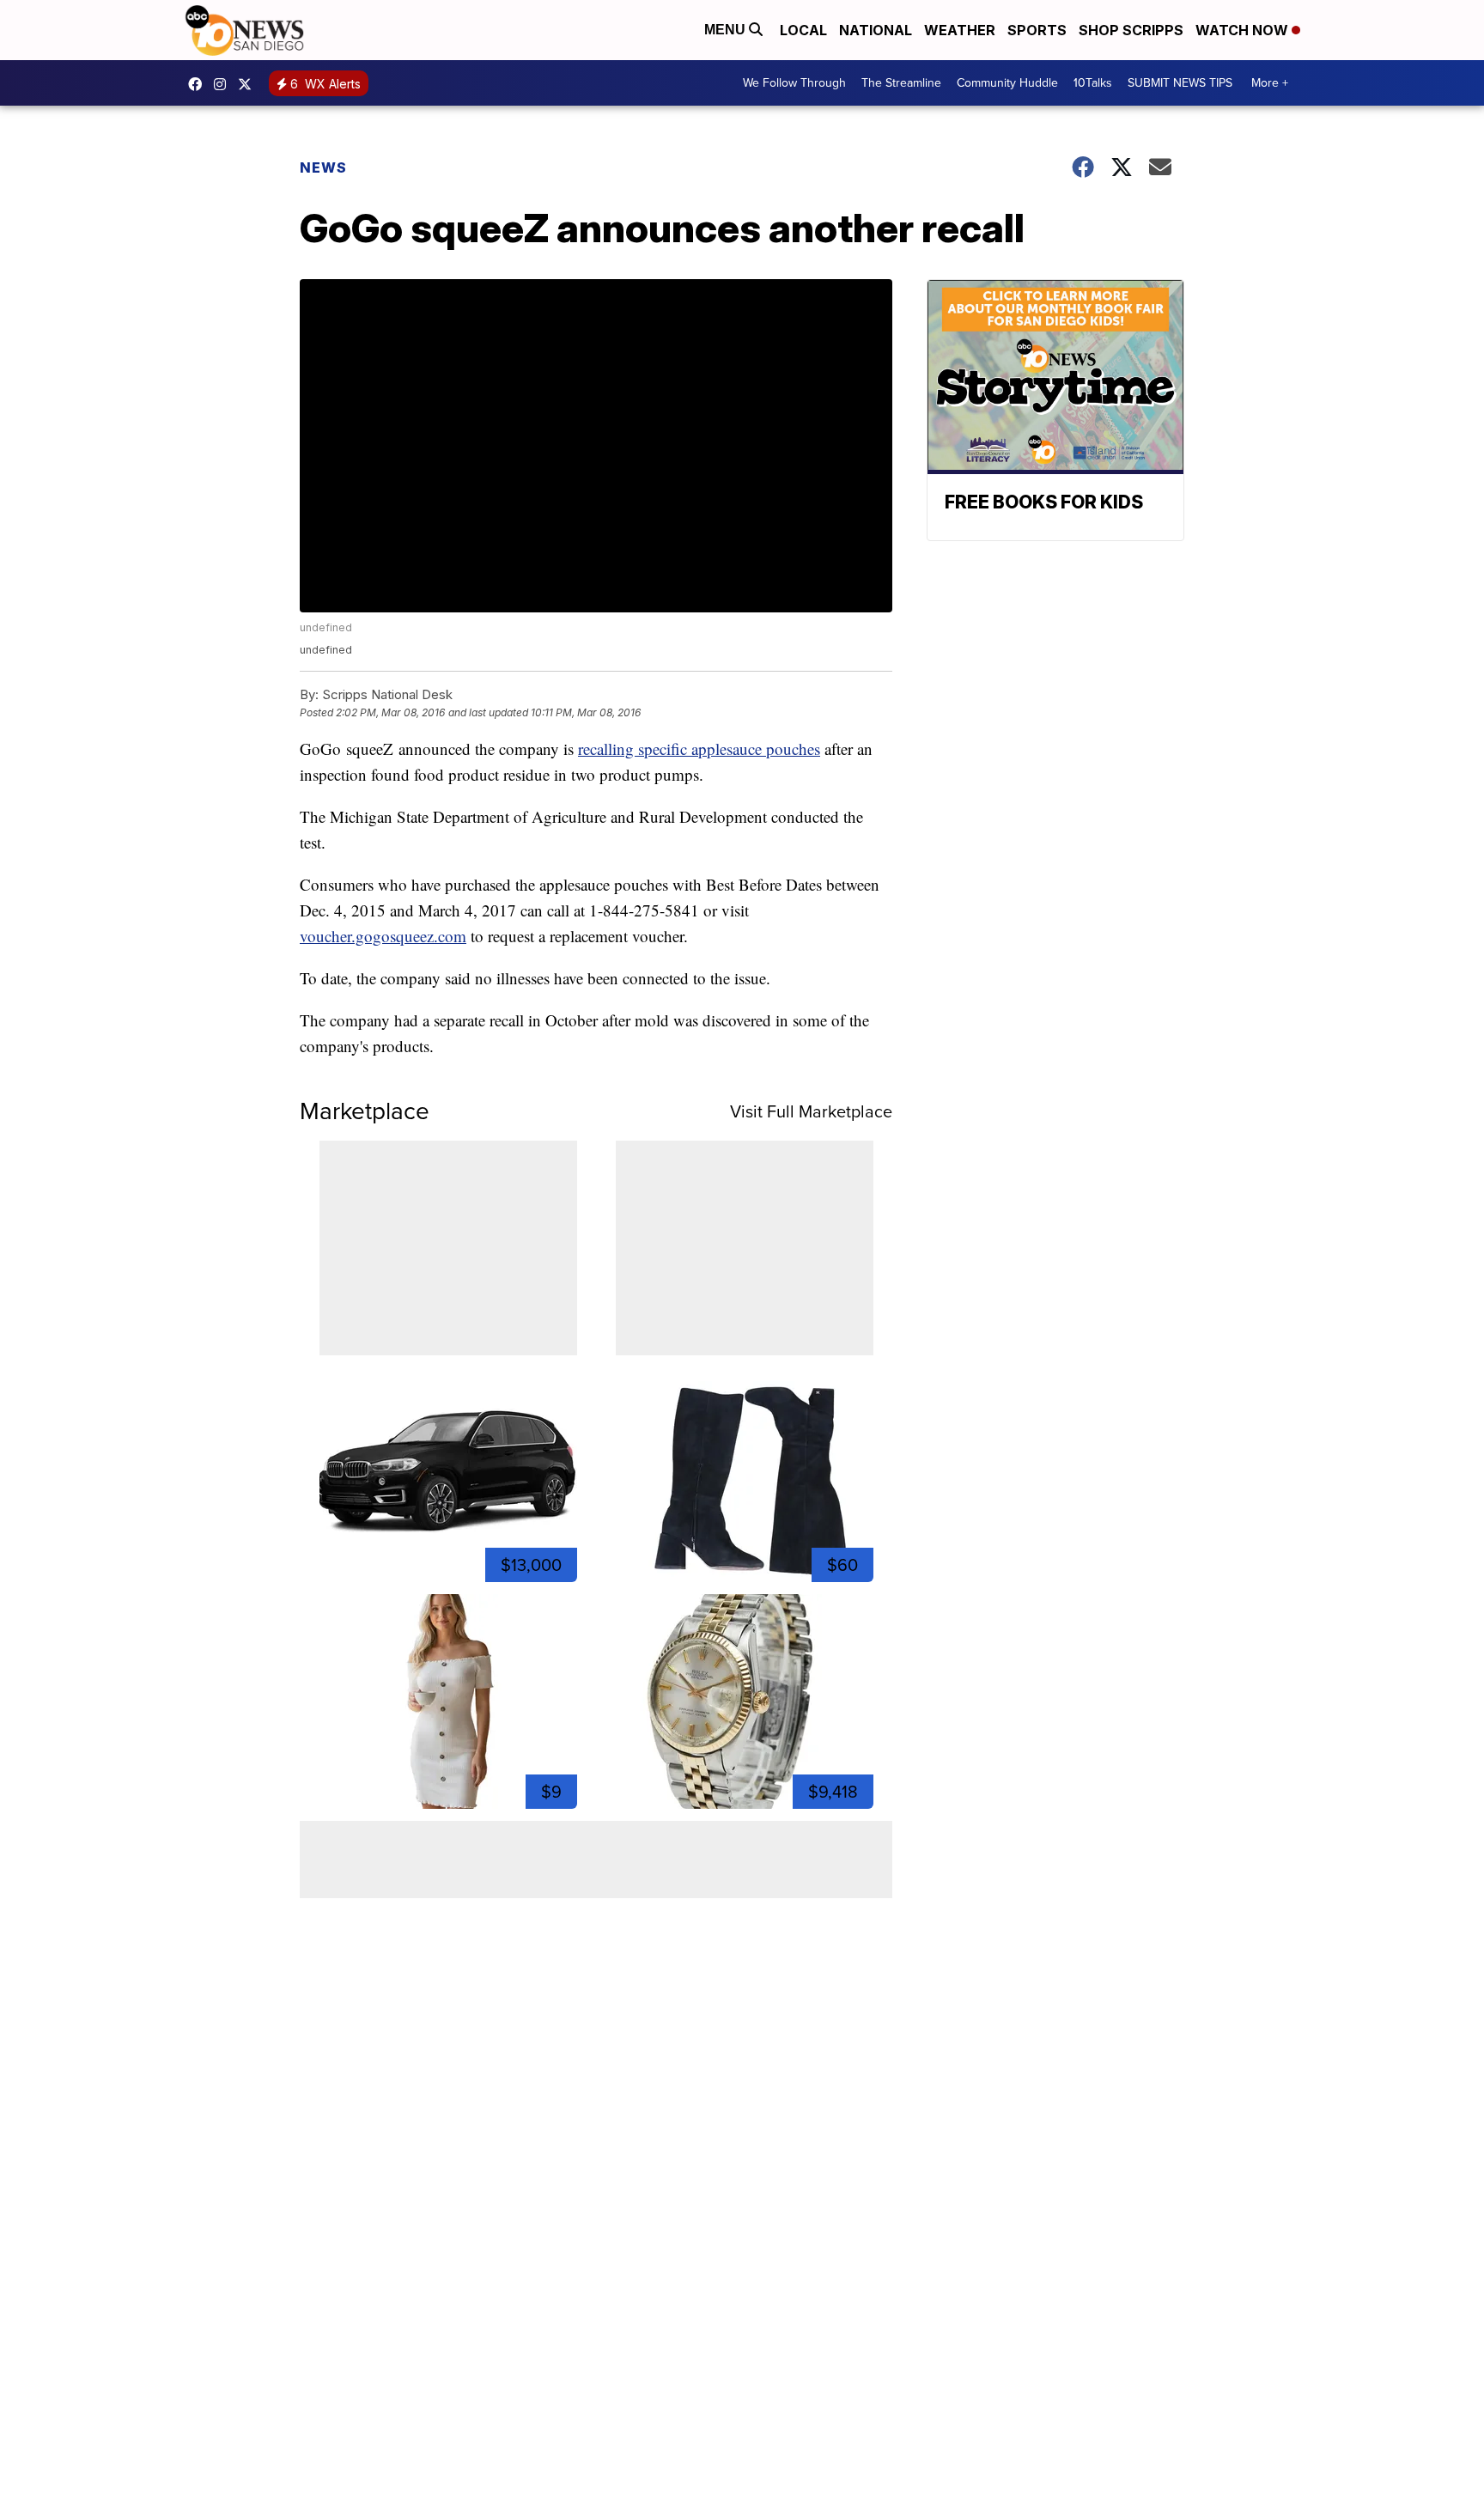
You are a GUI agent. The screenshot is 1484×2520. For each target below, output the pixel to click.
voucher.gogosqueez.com (383, 936)
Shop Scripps (1131, 30)
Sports (1037, 30)
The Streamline (901, 83)
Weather (960, 30)
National (876, 30)
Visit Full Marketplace (811, 1111)
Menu (727, 30)
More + (1270, 83)
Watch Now (1244, 30)
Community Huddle (1007, 83)
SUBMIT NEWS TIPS (1180, 83)
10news (249, 84)
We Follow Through (794, 83)
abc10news (199, 84)
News (323, 167)
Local (803, 30)
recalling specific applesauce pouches (699, 749)
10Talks (1093, 83)
